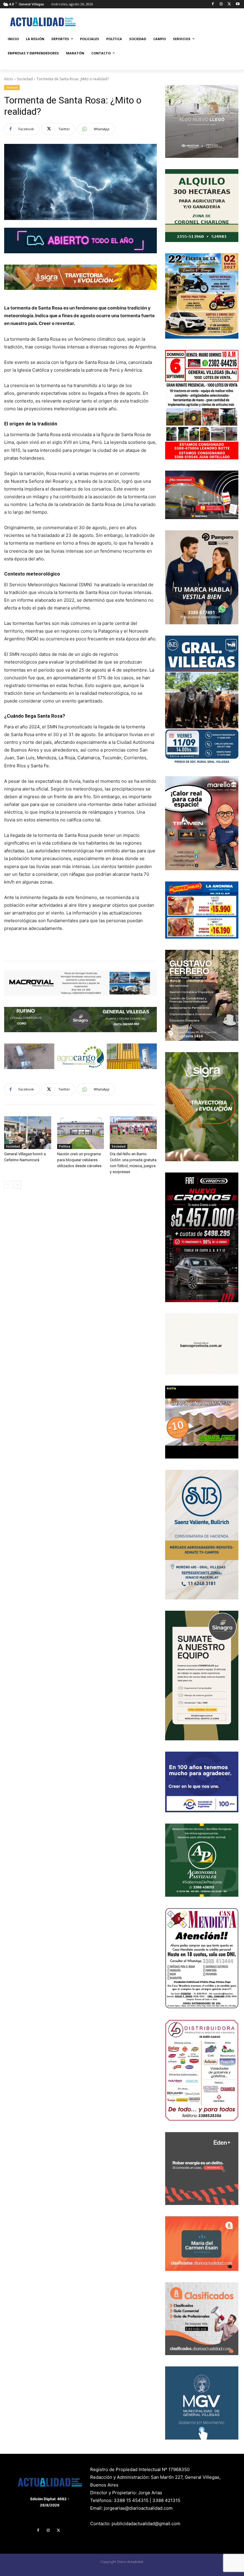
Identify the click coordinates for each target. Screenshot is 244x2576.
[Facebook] (213, 4)
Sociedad (25, 79)
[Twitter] (229, 4)
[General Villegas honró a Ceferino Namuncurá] (28, 1133)
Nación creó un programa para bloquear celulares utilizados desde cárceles (79, 1160)
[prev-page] (8, 1185)
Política (65, 1146)
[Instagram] (221, 4)
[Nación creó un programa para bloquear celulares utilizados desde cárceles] (81, 1133)
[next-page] (17, 1185)
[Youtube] (238, 4)
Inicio (9, 79)
